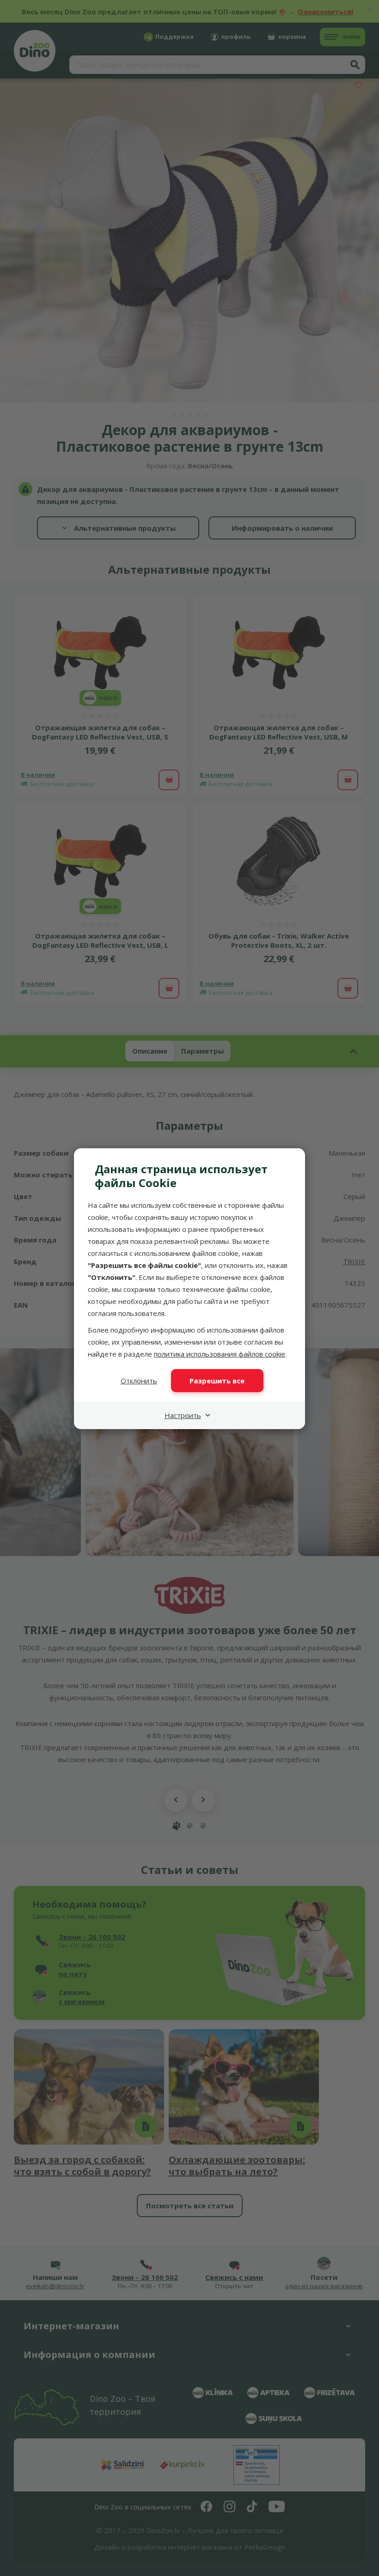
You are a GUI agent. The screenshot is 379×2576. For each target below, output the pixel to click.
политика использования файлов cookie (220, 1354)
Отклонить (139, 1381)
